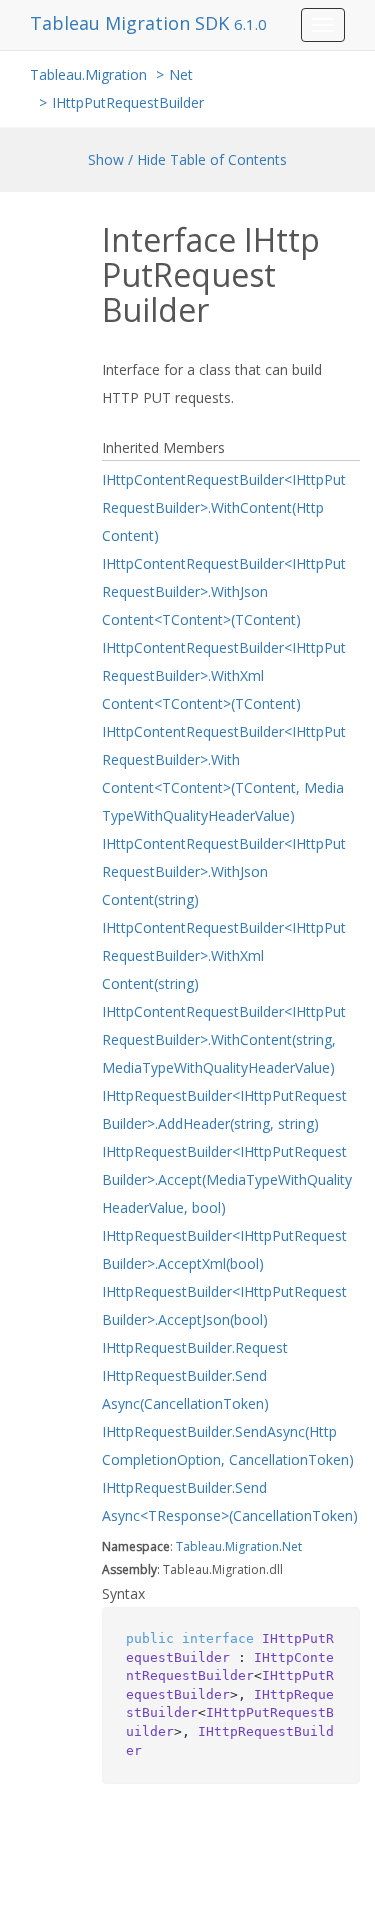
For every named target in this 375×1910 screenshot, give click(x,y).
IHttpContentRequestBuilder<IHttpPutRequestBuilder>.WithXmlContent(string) (224, 955)
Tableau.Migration (88, 74)
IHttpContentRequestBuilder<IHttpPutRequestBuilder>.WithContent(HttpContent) (224, 507)
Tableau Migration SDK (132, 23)
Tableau (199, 1546)
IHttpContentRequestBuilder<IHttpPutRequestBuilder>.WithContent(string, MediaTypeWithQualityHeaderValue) (224, 1039)
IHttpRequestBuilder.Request (195, 1347)
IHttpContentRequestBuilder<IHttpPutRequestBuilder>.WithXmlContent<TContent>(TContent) (224, 675)
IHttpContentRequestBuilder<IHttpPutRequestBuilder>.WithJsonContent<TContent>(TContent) (224, 591)
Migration (252, 1546)
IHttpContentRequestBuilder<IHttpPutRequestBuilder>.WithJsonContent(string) (224, 871)
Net (181, 74)
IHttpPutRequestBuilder (128, 102)
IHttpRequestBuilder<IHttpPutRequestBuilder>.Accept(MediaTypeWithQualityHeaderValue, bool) (227, 1179)
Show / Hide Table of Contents (187, 159)
